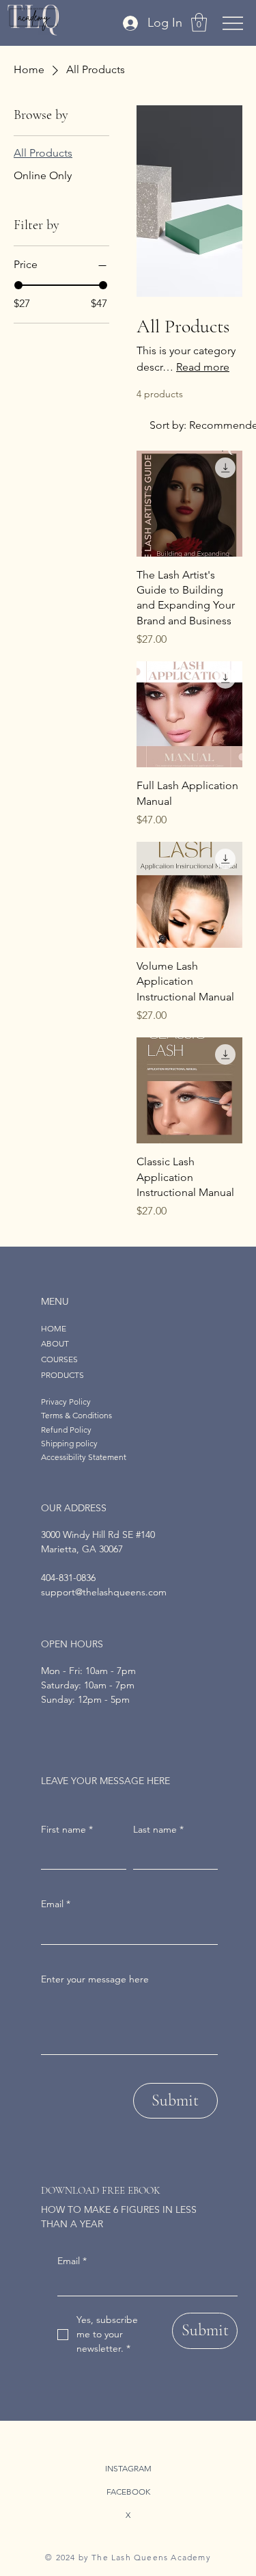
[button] (199, 22)
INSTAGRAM (128, 2468)
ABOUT (55, 1343)
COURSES (59, 1359)
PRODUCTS (62, 1375)
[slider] (18, 285)
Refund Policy (66, 1430)
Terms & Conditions (76, 1415)
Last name (158, 1829)
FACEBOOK (128, 2492)
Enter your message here (95, 1979)
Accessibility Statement (84, 1457)
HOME (54, 1328)
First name (67, 1829)
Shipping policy (69, 1443)
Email (72, 2261)
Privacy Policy (66, 1402)
